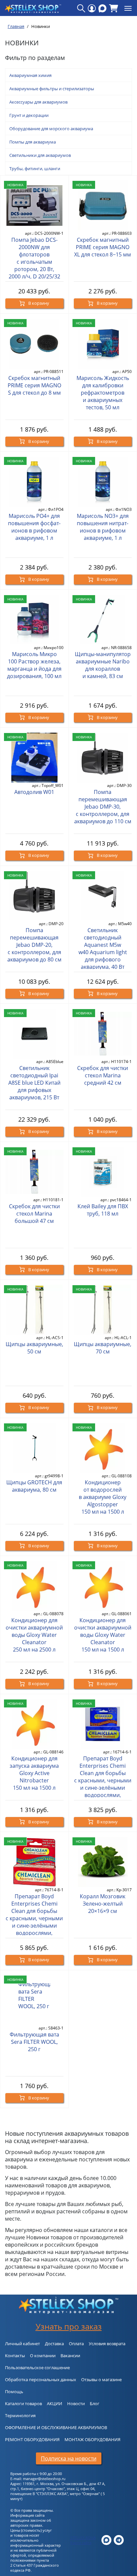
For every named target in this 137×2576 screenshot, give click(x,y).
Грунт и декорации (29, 115)
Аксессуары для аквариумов (38, 102)
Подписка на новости (69, 2458)
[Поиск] (81, 8)
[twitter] (106, 2540)
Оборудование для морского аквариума (51, 129)
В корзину (38, 303)
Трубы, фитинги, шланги (35, 169)
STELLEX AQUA (83, 2538)
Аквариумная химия (30, 75)
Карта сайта (81, 2543)
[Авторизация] (92, 8)
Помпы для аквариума (33, 142)
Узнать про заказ (69, 2326)
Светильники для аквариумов (40, 155)
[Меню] (128, 8)
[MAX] (102, 8)
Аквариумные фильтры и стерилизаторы (52, 89)
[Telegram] (119, 2540)
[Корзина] (114, 8)
